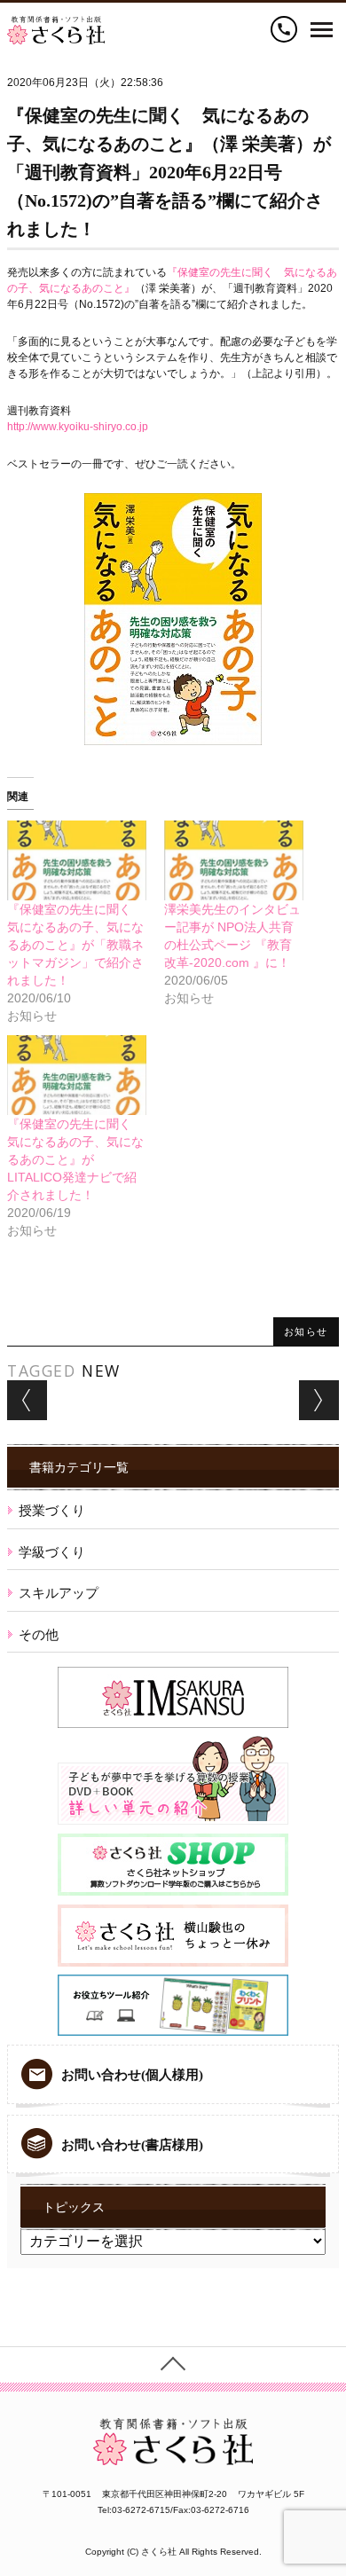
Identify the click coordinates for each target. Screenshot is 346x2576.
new (101, 1370)
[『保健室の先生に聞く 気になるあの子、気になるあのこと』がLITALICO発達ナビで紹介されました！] (77, 1075)
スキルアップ (59, 1593)
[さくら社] (56, 24)
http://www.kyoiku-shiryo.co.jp (78, 427)
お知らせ (306, 1331)
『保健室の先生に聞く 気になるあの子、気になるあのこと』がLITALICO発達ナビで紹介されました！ (75, 1159)
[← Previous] (27, 1400)
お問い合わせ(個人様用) (132, 2075)
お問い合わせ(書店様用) (132, 2145)
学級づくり (52, 1552)
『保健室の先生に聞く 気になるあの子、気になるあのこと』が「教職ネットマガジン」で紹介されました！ (75, 945)
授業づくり (52, 1510)
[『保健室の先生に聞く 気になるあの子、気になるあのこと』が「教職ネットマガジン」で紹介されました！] (77, 860)
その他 (39, 1634)
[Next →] (319, 1400)
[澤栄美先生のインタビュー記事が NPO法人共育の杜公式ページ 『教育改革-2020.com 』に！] (234, 860)
